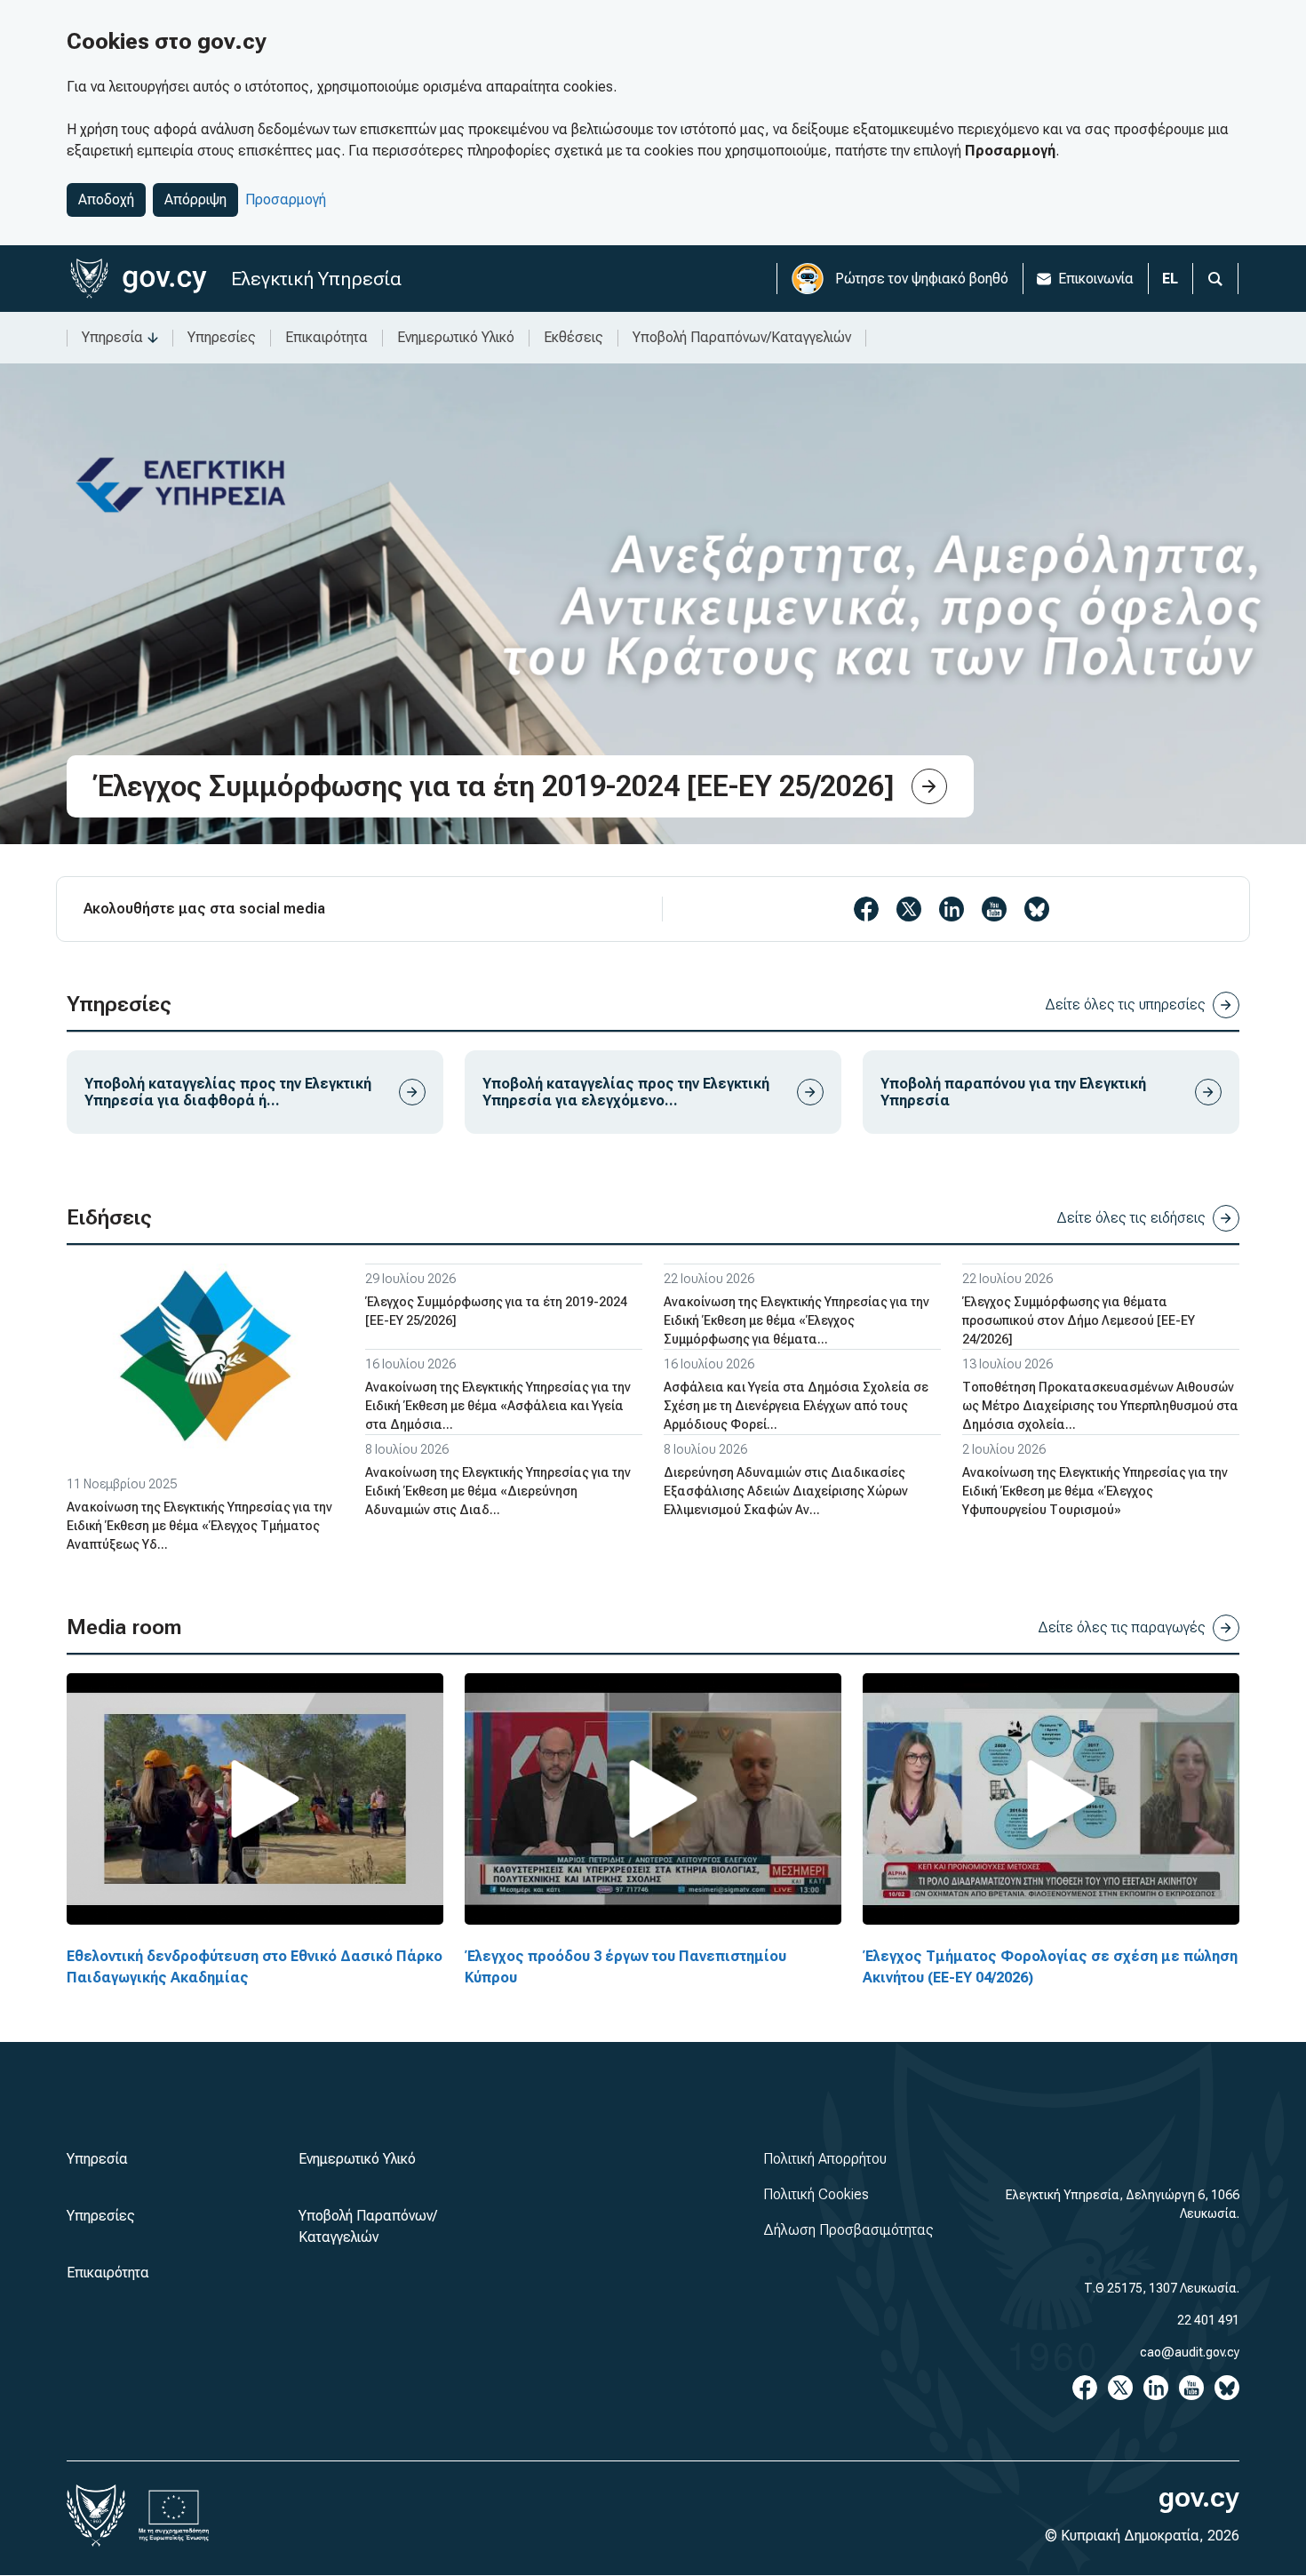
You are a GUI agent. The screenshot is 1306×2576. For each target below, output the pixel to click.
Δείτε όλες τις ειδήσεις (1131, 1218)
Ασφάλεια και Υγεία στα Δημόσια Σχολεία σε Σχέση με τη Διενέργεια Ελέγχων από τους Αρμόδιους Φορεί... (796, 1406)
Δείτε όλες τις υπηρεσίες (1125, 1005)
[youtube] (994, 909)
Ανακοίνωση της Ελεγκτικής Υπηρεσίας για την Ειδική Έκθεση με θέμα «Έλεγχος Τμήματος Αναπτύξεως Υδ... (199, 1526)
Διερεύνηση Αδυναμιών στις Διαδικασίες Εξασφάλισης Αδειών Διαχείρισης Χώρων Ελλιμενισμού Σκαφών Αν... (786, 1491)
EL (1170, 279)
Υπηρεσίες (222, 337)
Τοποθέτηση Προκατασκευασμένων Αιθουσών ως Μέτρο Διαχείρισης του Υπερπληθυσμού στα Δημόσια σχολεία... (1100, 1406)
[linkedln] (952, 909)
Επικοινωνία (1096, 279)
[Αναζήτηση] (1215, 279)
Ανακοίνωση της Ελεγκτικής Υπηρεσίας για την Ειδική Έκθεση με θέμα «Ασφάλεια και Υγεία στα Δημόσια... (498, 1406)
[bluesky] (1037, 909)
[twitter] (909, 909)
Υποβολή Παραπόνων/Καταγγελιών (742, 337)
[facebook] (866, 909)
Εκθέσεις (573, 337)
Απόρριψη (195, 199)
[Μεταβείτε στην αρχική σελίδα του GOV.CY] (138, 279)
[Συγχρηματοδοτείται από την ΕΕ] (174, 2516)
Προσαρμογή (286, 199)
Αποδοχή (106, 199)
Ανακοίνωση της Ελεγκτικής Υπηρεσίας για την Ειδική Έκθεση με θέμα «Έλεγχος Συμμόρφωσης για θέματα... (796, 1320)
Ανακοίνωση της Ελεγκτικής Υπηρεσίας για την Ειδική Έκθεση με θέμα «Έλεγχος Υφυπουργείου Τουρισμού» (1095, 1491)
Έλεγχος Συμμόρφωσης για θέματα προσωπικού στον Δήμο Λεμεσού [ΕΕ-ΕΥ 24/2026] (1079, 1320)
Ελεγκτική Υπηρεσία (316, 279)
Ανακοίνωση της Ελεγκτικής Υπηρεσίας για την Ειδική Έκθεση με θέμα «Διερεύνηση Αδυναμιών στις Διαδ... (498, 1491)
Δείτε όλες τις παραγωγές (1122, 1627)
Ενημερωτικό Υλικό (456, 337)
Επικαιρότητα (326, 337)
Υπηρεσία (112, 337)
